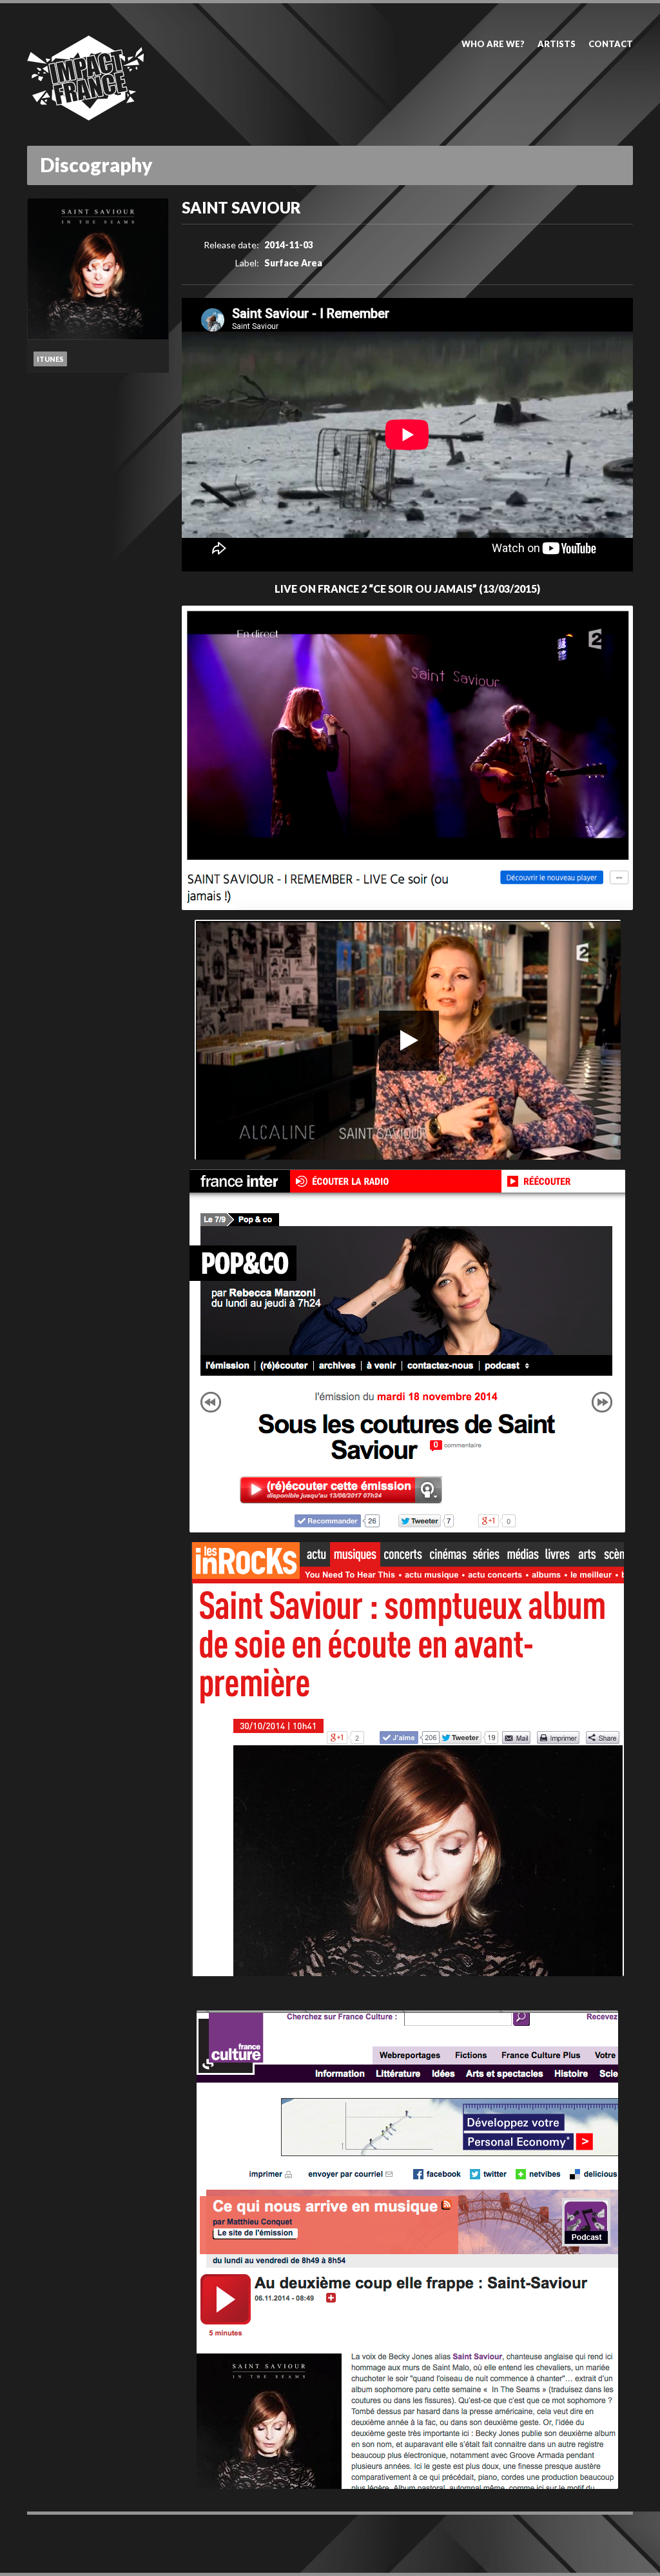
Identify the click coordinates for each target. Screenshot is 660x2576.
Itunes (50, 359)
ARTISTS (557, 44)
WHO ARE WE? (493, 44)
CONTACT (611, 44)
